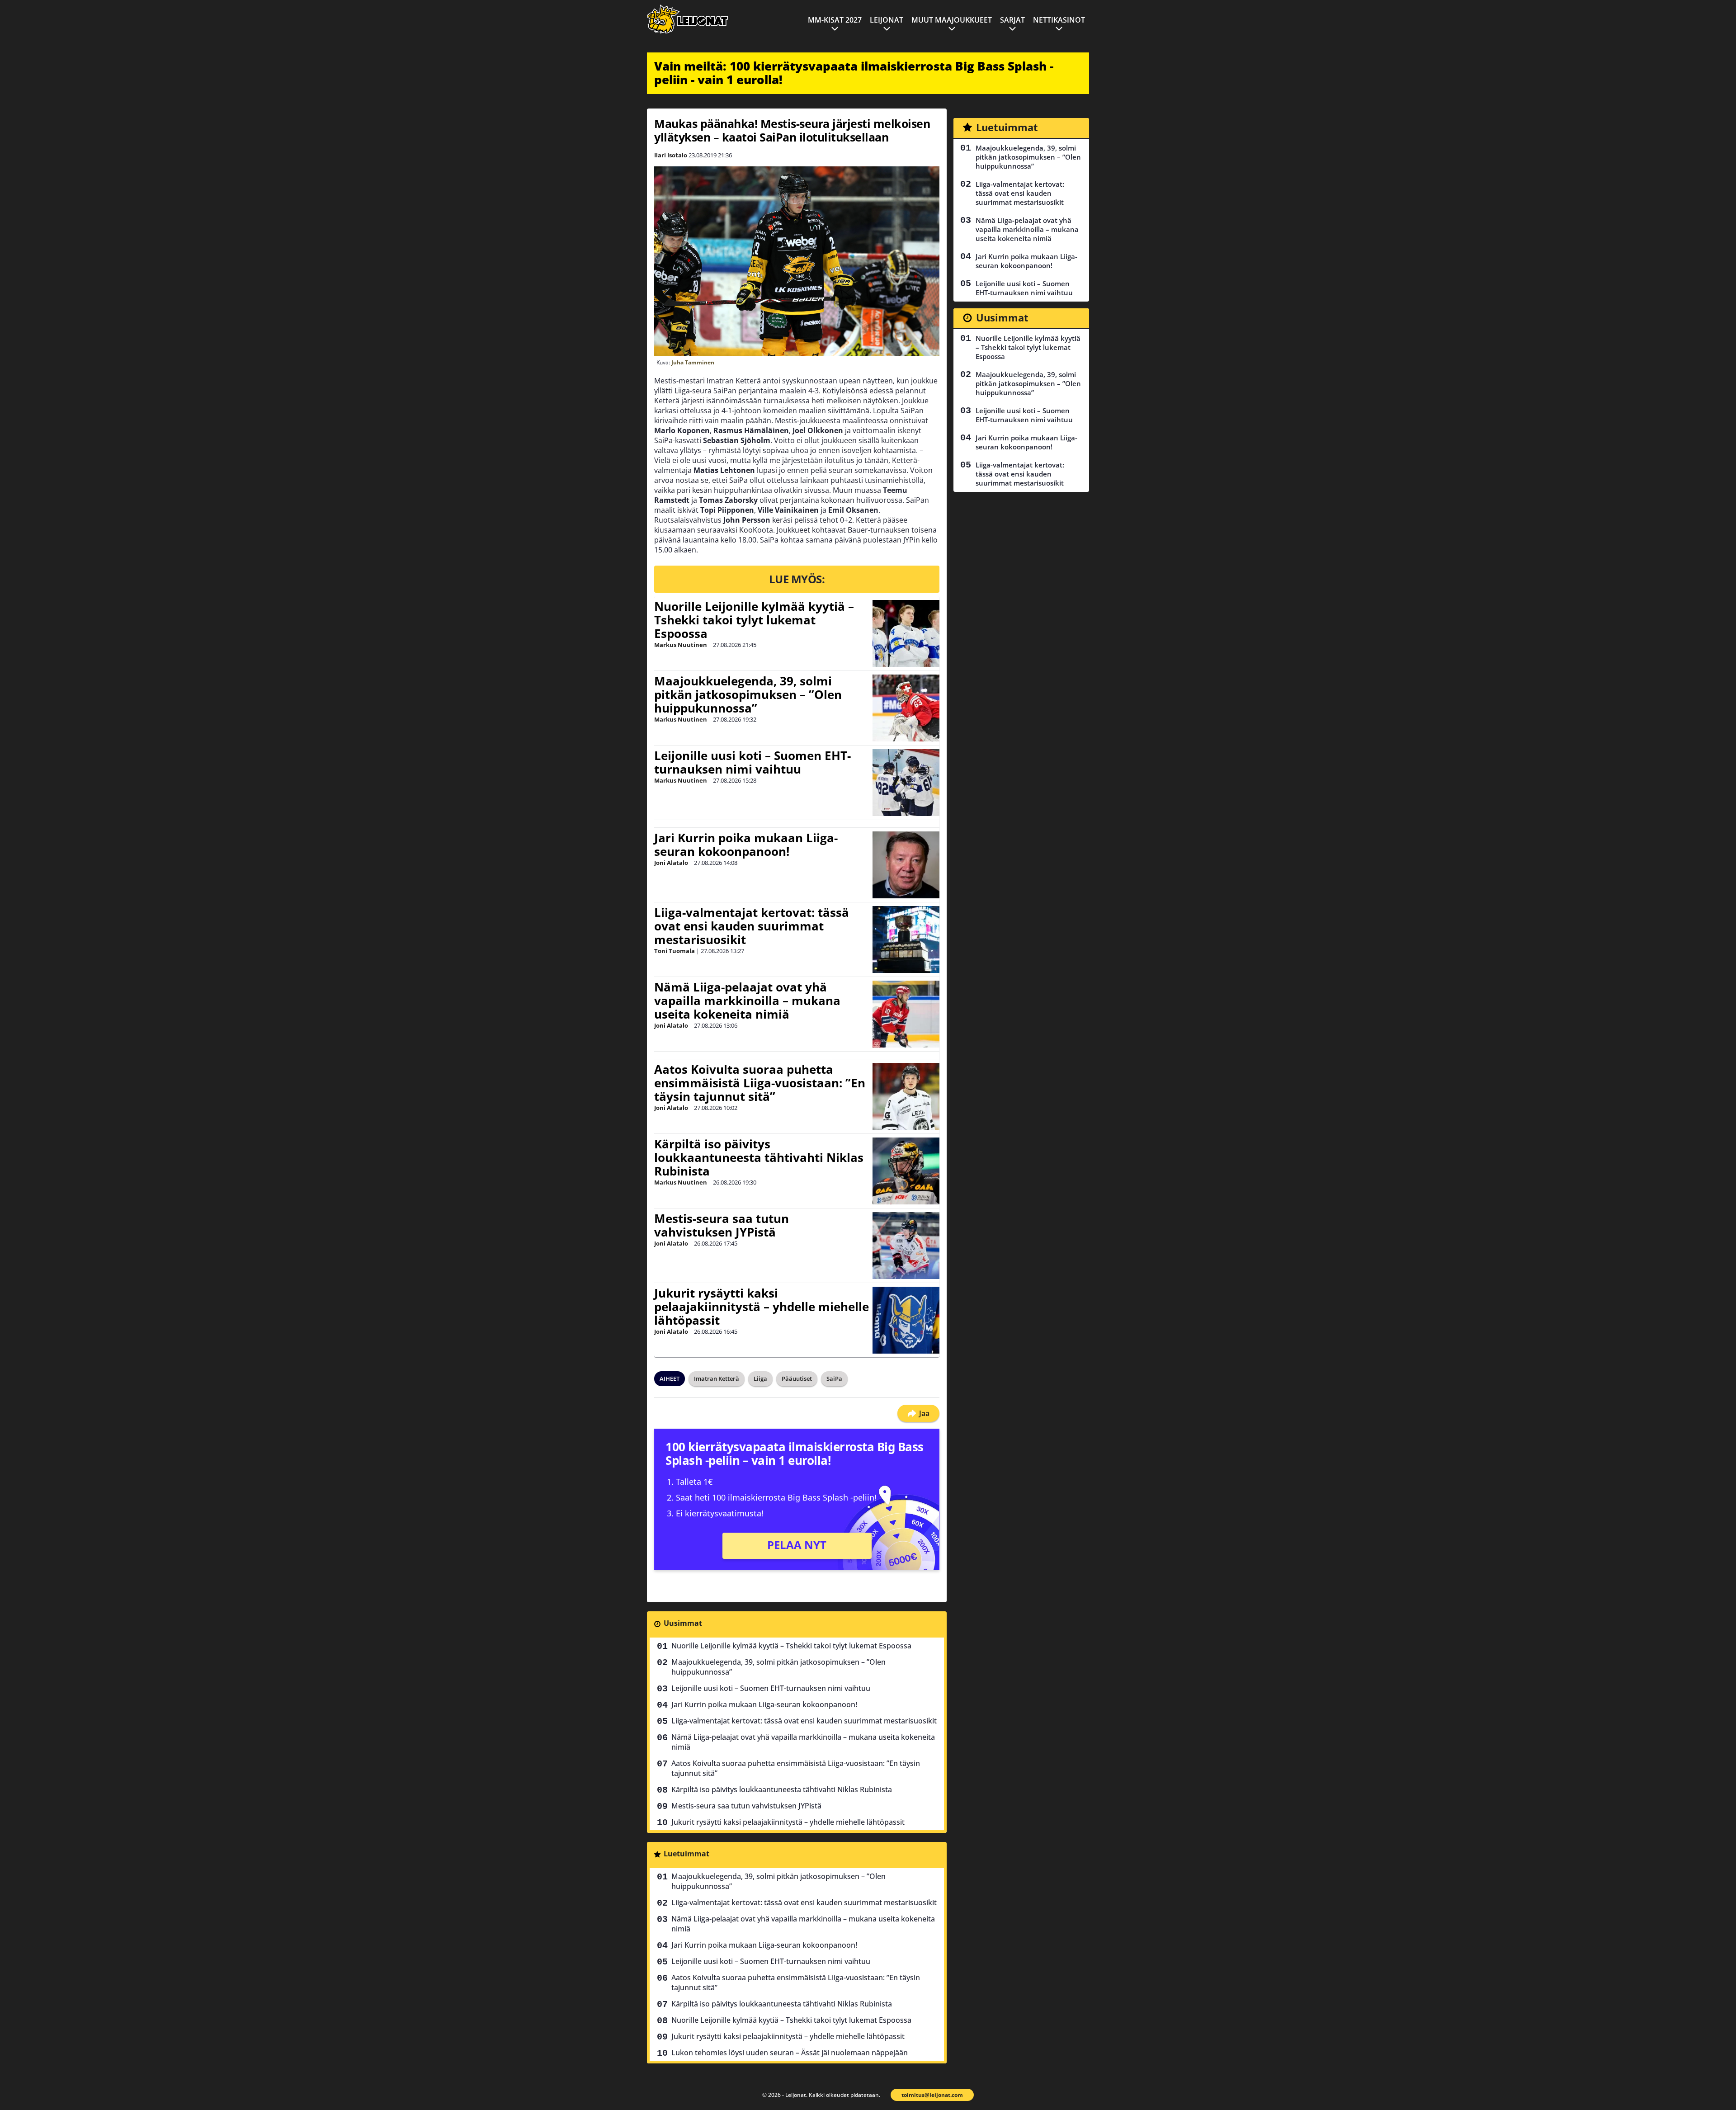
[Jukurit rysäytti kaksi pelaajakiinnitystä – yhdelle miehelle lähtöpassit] (906, 1320)
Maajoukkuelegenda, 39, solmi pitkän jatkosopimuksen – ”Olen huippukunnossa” (748, 694)
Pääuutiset (797, 1378)
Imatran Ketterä (717, 1378)
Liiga (760, 1378)
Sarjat (1012, 20)
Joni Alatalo (671, 863)
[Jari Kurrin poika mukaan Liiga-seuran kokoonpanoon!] (906, 865)
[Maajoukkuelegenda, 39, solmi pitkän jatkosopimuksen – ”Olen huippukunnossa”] (906, 708)
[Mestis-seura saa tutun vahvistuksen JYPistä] (906, 1246)
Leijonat (887, 20)
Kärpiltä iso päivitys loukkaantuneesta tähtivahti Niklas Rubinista (759, 1157)
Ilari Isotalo (671, 155)
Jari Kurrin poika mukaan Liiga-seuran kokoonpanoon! (746, 845)
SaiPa (834, 1378)
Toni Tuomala (675, 951)
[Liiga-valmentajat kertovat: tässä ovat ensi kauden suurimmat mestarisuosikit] (906, 939)
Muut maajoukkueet (952, 20)
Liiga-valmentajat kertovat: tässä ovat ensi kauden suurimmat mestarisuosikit (752, 926)
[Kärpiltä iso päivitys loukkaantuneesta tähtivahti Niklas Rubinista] (906, 1171)
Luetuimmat (686, 1854)
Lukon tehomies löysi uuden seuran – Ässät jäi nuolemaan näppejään (790, 2053)
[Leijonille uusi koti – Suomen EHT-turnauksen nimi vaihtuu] (906, 783)
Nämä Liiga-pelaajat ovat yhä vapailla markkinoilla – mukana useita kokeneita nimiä (747, 1001)
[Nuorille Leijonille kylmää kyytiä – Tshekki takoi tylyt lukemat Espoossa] (906, 633)
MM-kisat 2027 (835, 20)
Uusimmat (683, 1623)
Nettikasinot (1059, 20)
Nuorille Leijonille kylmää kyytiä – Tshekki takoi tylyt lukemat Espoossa (754, 620)
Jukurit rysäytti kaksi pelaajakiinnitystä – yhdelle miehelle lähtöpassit (762, 1307)
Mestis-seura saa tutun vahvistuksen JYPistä (722, 1225)
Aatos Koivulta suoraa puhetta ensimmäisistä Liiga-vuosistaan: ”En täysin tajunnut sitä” (760, 1083)
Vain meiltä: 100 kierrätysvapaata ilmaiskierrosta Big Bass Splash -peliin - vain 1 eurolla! (854, 73)
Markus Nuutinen (681, 645)
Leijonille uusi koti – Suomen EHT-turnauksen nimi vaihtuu (752, 762)
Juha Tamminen (693, 362)
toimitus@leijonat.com (932, 2095)
